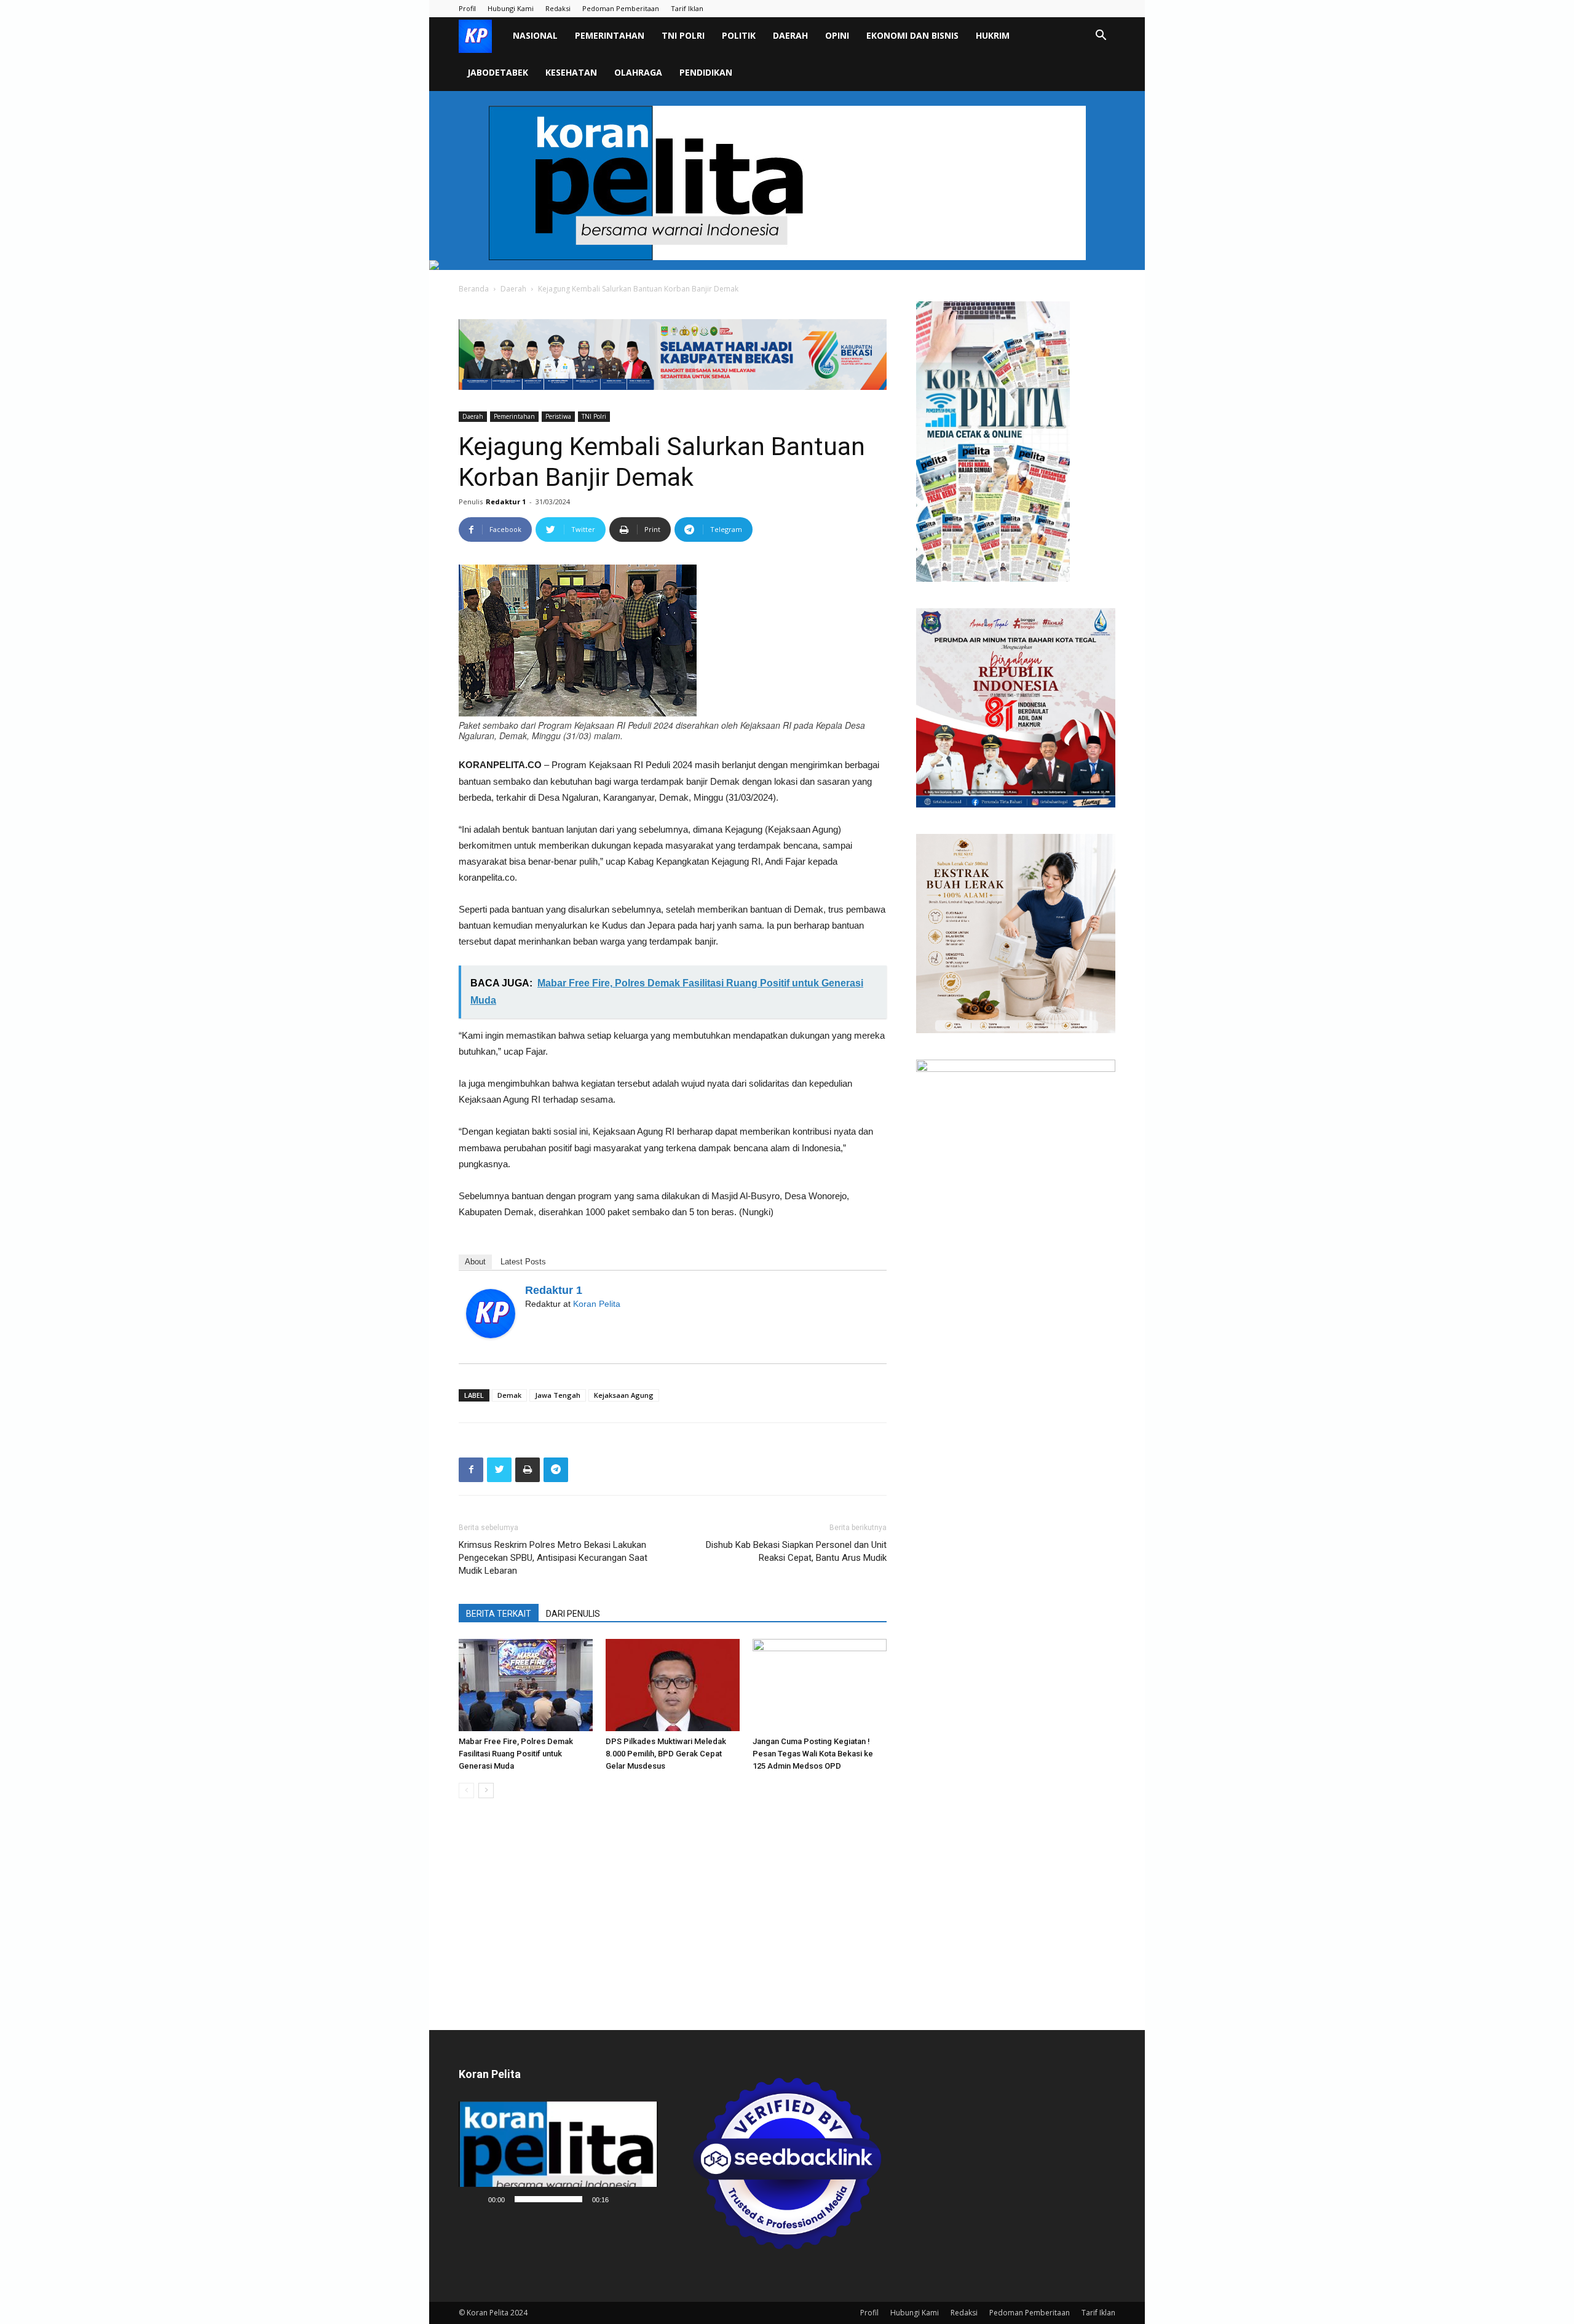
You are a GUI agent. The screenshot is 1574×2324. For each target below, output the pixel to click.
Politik (739, 35)
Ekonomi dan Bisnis (912, 35)
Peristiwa (558, 416)
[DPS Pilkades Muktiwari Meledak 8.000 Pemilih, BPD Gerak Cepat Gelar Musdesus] (673, 1685)
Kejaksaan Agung (624, 1395)
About (475, 1262)
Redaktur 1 (506, 502)
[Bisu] (622, 2199)
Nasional (535, 35)
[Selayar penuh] (642, 2199)
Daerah (790, 35)
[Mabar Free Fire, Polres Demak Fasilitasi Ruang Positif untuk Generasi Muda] (526, 1685)
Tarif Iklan (687, 8)
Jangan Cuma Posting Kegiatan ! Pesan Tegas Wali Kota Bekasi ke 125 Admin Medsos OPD (813, 1754)
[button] (1101, 37)
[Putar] (475, 2199)
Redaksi (558, 8)
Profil (467, 8)
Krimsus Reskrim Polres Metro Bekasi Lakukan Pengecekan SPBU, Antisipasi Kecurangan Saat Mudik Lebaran (553, 1558)
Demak (509, 1395)
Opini (837, 35)
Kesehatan (571, 72)
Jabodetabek (498, 72)
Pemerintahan (610, 35)
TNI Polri (683, 35)
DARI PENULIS (573, 1614)
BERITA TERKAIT (499, 1614)
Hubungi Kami (511, 8)
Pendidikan (706, 72)
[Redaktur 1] (491, 1314)
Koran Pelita (597, 1304)
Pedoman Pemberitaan (621, 8)
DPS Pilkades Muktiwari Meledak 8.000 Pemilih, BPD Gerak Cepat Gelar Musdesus (666, 1754)
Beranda (474, 289)
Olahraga (638, 72)
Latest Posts (523, 1262)
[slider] (548, 2199)
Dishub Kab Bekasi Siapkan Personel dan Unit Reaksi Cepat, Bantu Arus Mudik (796, 1551)
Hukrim (993, 35)
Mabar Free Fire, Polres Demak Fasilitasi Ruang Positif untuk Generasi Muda (516, 1754)
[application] (558, 2156)
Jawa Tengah (558, 1395)
